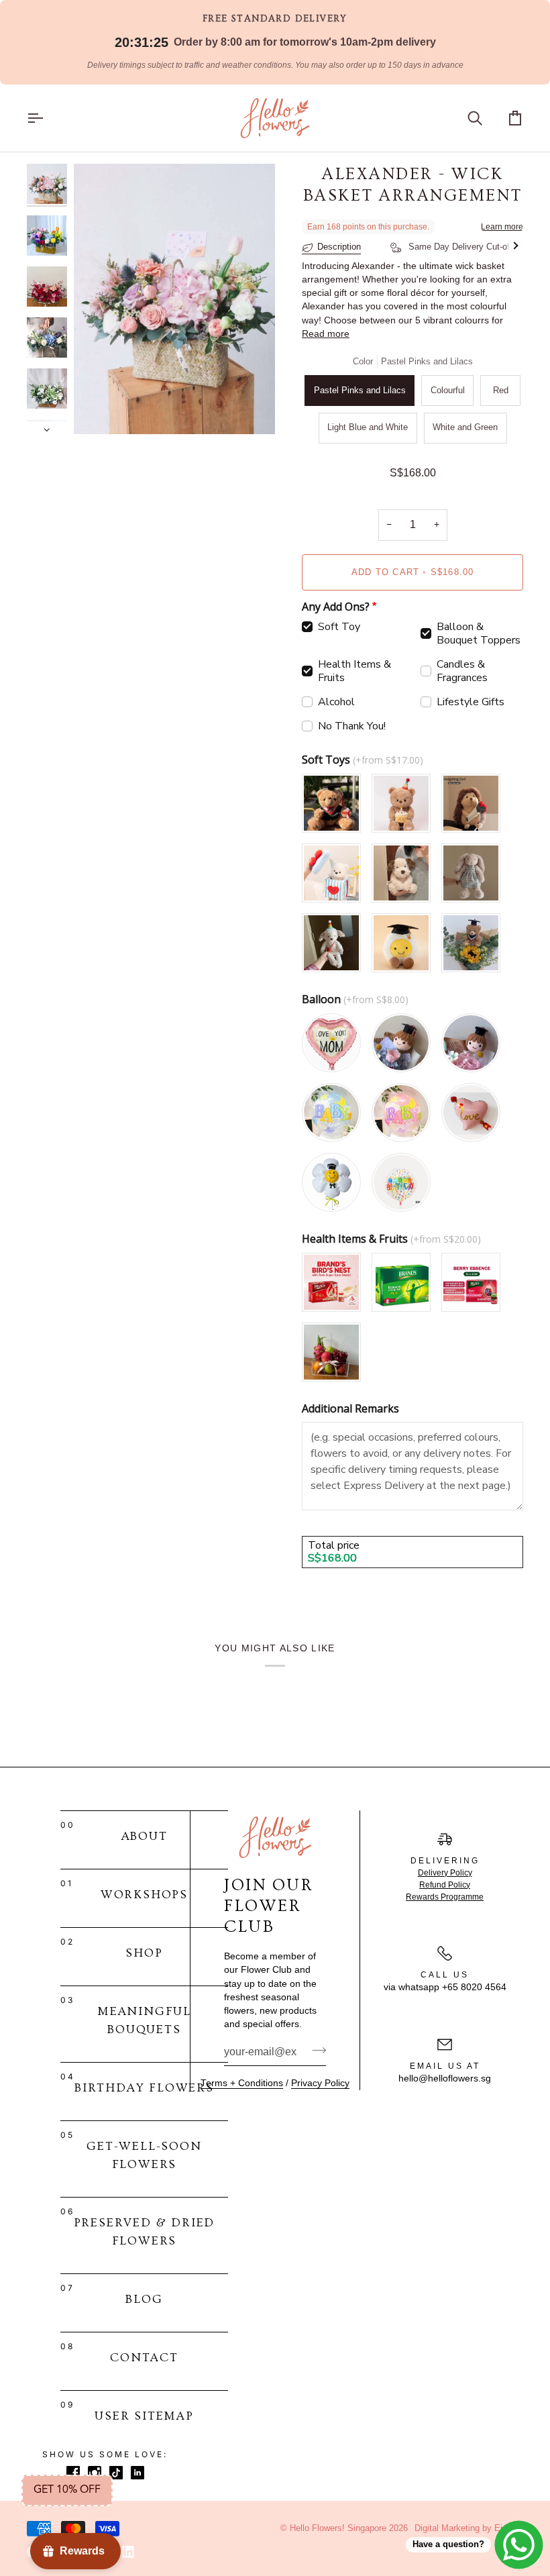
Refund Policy (445, 1885)
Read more (326, 334)
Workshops (144, 1895)
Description (339, 247)
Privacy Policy (320, 2083)
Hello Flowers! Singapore (338, 2528)
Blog (144, 2299)
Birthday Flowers (144, 2088)
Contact (144, 2358)
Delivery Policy (445, 1873)
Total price (334, 1546)
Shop (144, 1953)
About (145, 1836)
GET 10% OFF (67, 2490)
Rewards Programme (445, 1897)
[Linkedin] (128, 2552)
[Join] (315, 2051)
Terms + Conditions (242, 2083)
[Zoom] (99, 409)
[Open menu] (47, 118)
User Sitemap (144, 2416)
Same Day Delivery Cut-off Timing (474, 247)
